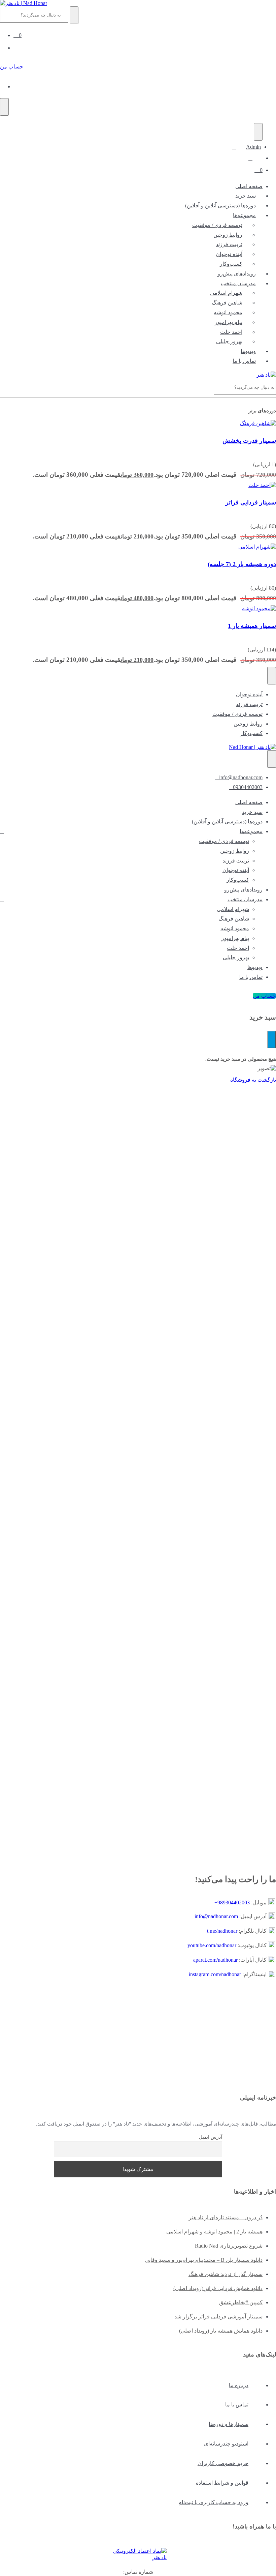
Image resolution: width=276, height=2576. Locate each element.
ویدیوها (248, 351)
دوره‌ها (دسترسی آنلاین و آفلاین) (220, 206)
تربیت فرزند (229, 244)
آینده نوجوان (229, 254)
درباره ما (239, 2385)
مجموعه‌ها (244, 215)
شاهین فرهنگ (227, 303)
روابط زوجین (228, 235)
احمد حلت (231, 332)
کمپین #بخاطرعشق (241, 2302)
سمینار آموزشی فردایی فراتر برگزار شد (218, 2317)
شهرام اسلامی (226, 293)
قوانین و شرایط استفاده (222, 2483)
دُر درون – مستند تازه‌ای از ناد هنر (226, 2217)
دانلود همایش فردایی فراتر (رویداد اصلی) (218, 2288)
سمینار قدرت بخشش (249, 441)
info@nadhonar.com (241, 777)
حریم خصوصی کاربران (223, 2463)
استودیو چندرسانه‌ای (226, 2444)
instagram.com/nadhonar (215, 1974)
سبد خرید (246, 196)
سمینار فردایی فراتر (251, 502)
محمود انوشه (228, 312)
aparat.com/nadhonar (215, 1960)
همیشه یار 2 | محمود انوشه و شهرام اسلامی (214, 2232)
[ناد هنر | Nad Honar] (24, 3)
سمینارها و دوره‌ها (229, 2424)
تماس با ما (244, 361)
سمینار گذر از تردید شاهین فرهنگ (226, 2274)
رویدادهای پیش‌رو (237, 274)
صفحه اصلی (249, 186)
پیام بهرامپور (229, 322)
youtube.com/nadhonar (212, 1945)
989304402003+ (232, 1902)
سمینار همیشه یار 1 (252, 626)
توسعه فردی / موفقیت (217, 225)
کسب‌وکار (231, 264)
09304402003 (248, 787)
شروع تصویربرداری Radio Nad (229, 2246)
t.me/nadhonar (222, 1931)
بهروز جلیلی (229, 341)
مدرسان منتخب (238, 283)
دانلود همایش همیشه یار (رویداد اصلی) (221, 2331)
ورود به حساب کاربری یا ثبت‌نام (213, 2502)
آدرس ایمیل (211, 2137)
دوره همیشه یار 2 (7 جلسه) (242, 564)
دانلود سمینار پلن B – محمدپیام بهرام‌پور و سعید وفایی (204, 2260)
